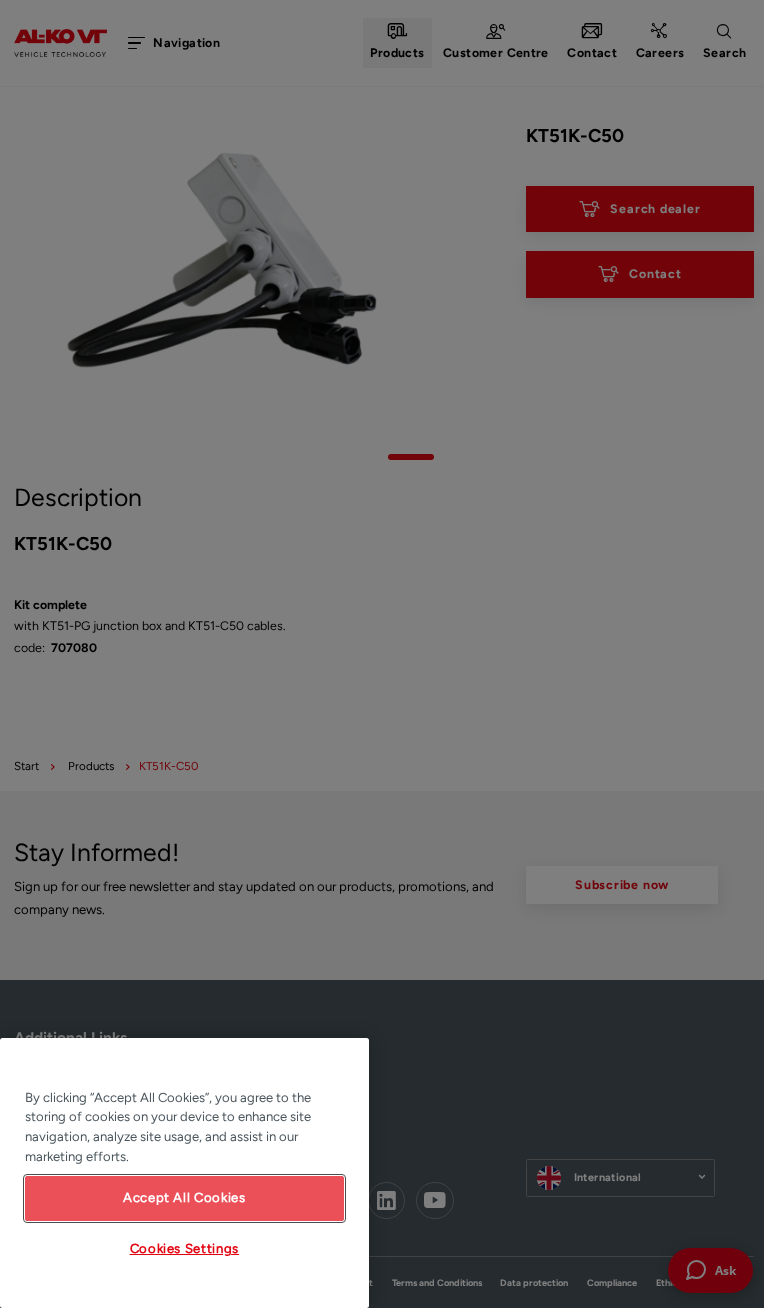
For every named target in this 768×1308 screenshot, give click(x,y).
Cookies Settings (185, 1248)
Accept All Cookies (184, 1197)
